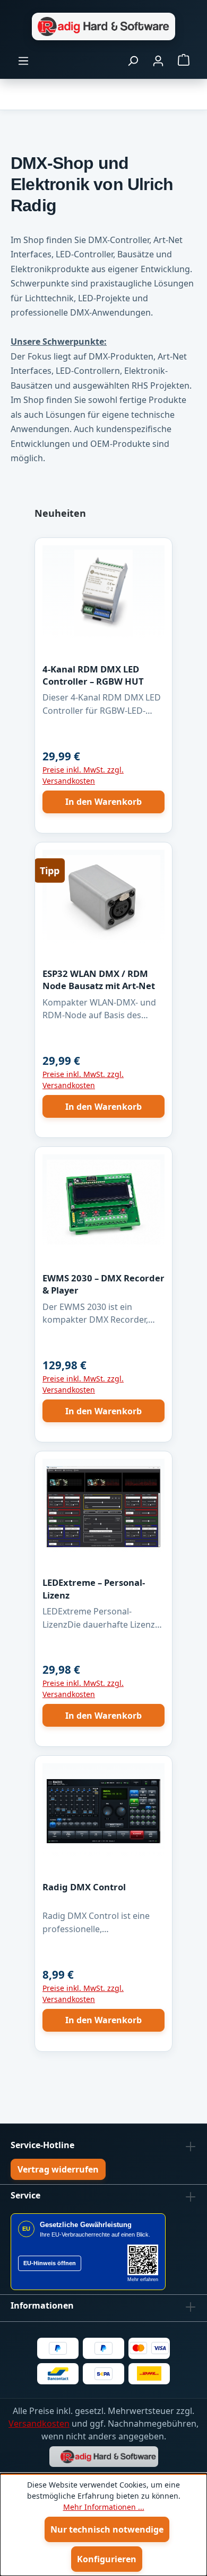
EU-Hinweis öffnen (50, 2263)
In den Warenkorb (103, 802)
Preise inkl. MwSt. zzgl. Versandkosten (83, 775)
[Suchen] (133, 60)
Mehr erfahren (143, 2279)
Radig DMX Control (84, 1887)
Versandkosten (39, 2424)
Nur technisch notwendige (107, 2529)
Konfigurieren (107, 2559)
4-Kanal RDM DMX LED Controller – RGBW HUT (93, 675)
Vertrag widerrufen (58, 2169)
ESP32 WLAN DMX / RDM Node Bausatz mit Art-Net (99, 980)
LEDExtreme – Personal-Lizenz (94, 1588)
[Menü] (23, 60)
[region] (103, 1284)
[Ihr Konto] (158, 60)
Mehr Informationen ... (104, 2507)
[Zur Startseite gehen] (103, 26)
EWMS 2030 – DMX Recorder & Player (103, 1284)
